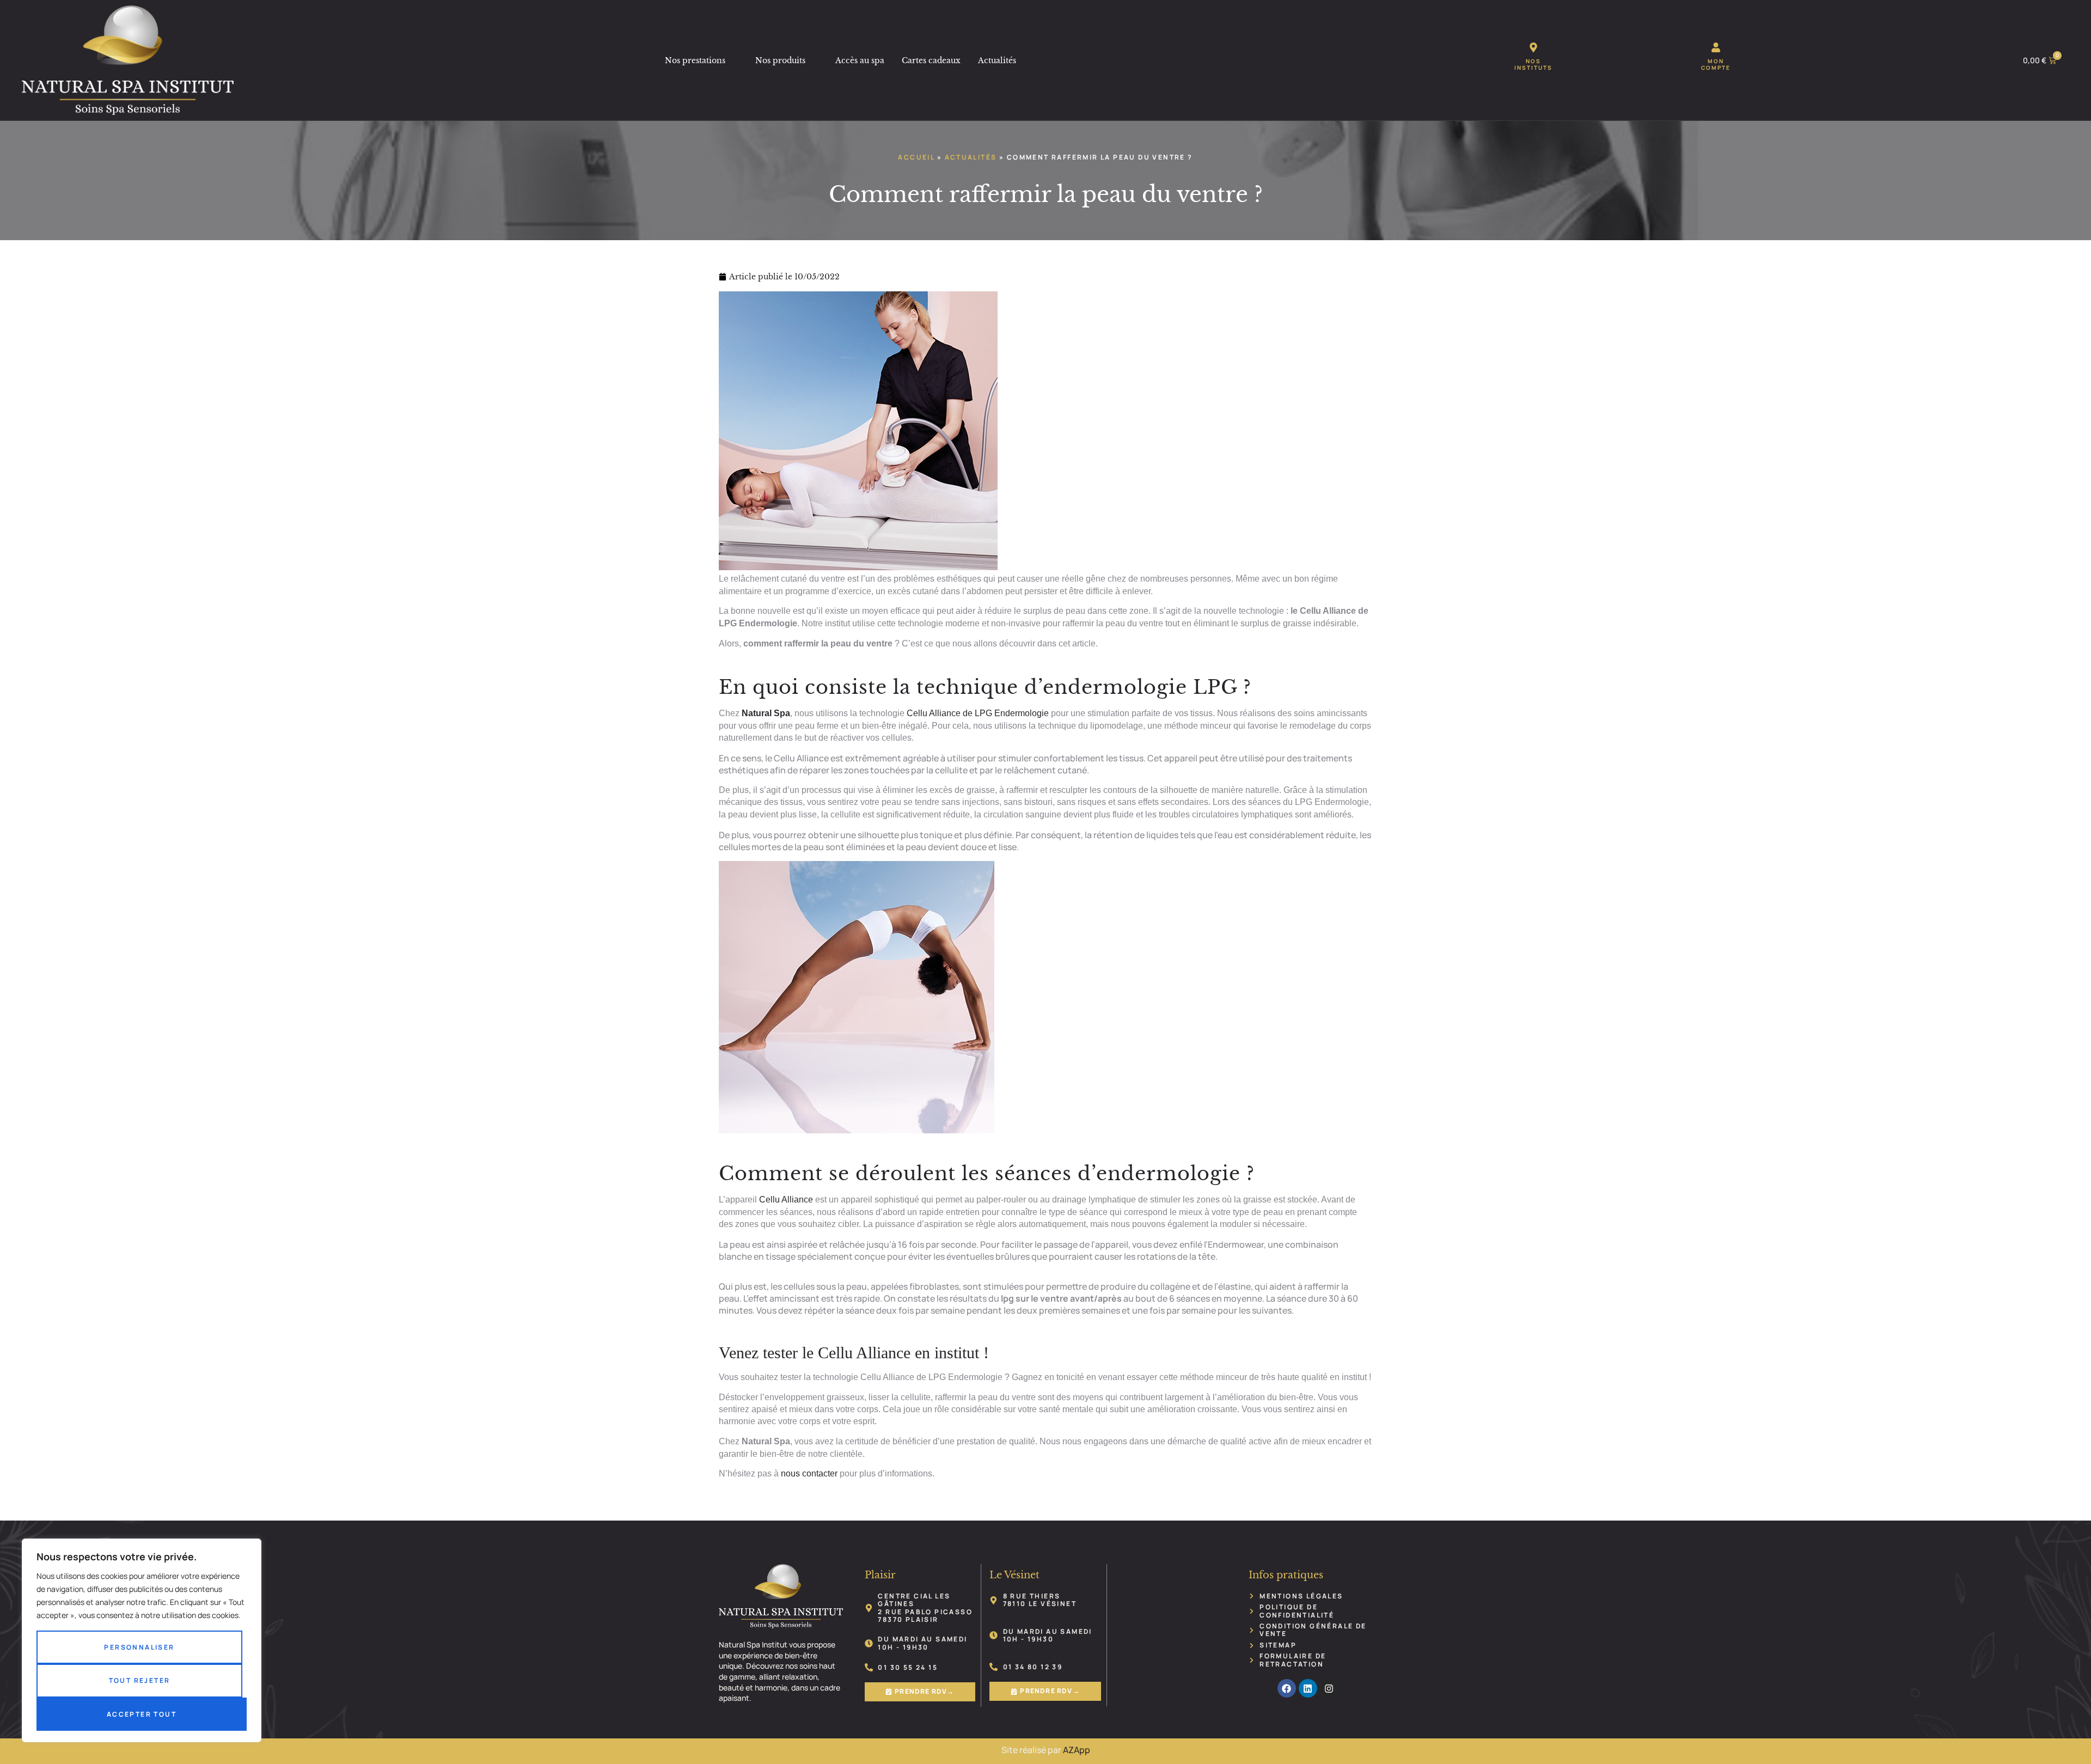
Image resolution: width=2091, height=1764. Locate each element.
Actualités (997, 60)
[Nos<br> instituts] (1533, 47)
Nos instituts (1533, 64)
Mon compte (1716, 64)
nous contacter (809, 1473)
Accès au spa (860, 60)
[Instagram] (1329, 1688)
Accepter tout (142, 1714)
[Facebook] (1287, 1688)
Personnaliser (139, 1647)
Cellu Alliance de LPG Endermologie (978, 713)
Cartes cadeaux (931, 60)
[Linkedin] (1308, 1688)
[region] (142, 1640)
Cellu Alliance (786, 1200)
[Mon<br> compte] (1716, 47)
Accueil (916, 157)
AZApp (1077, 1750)
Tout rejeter (140, 1680)
